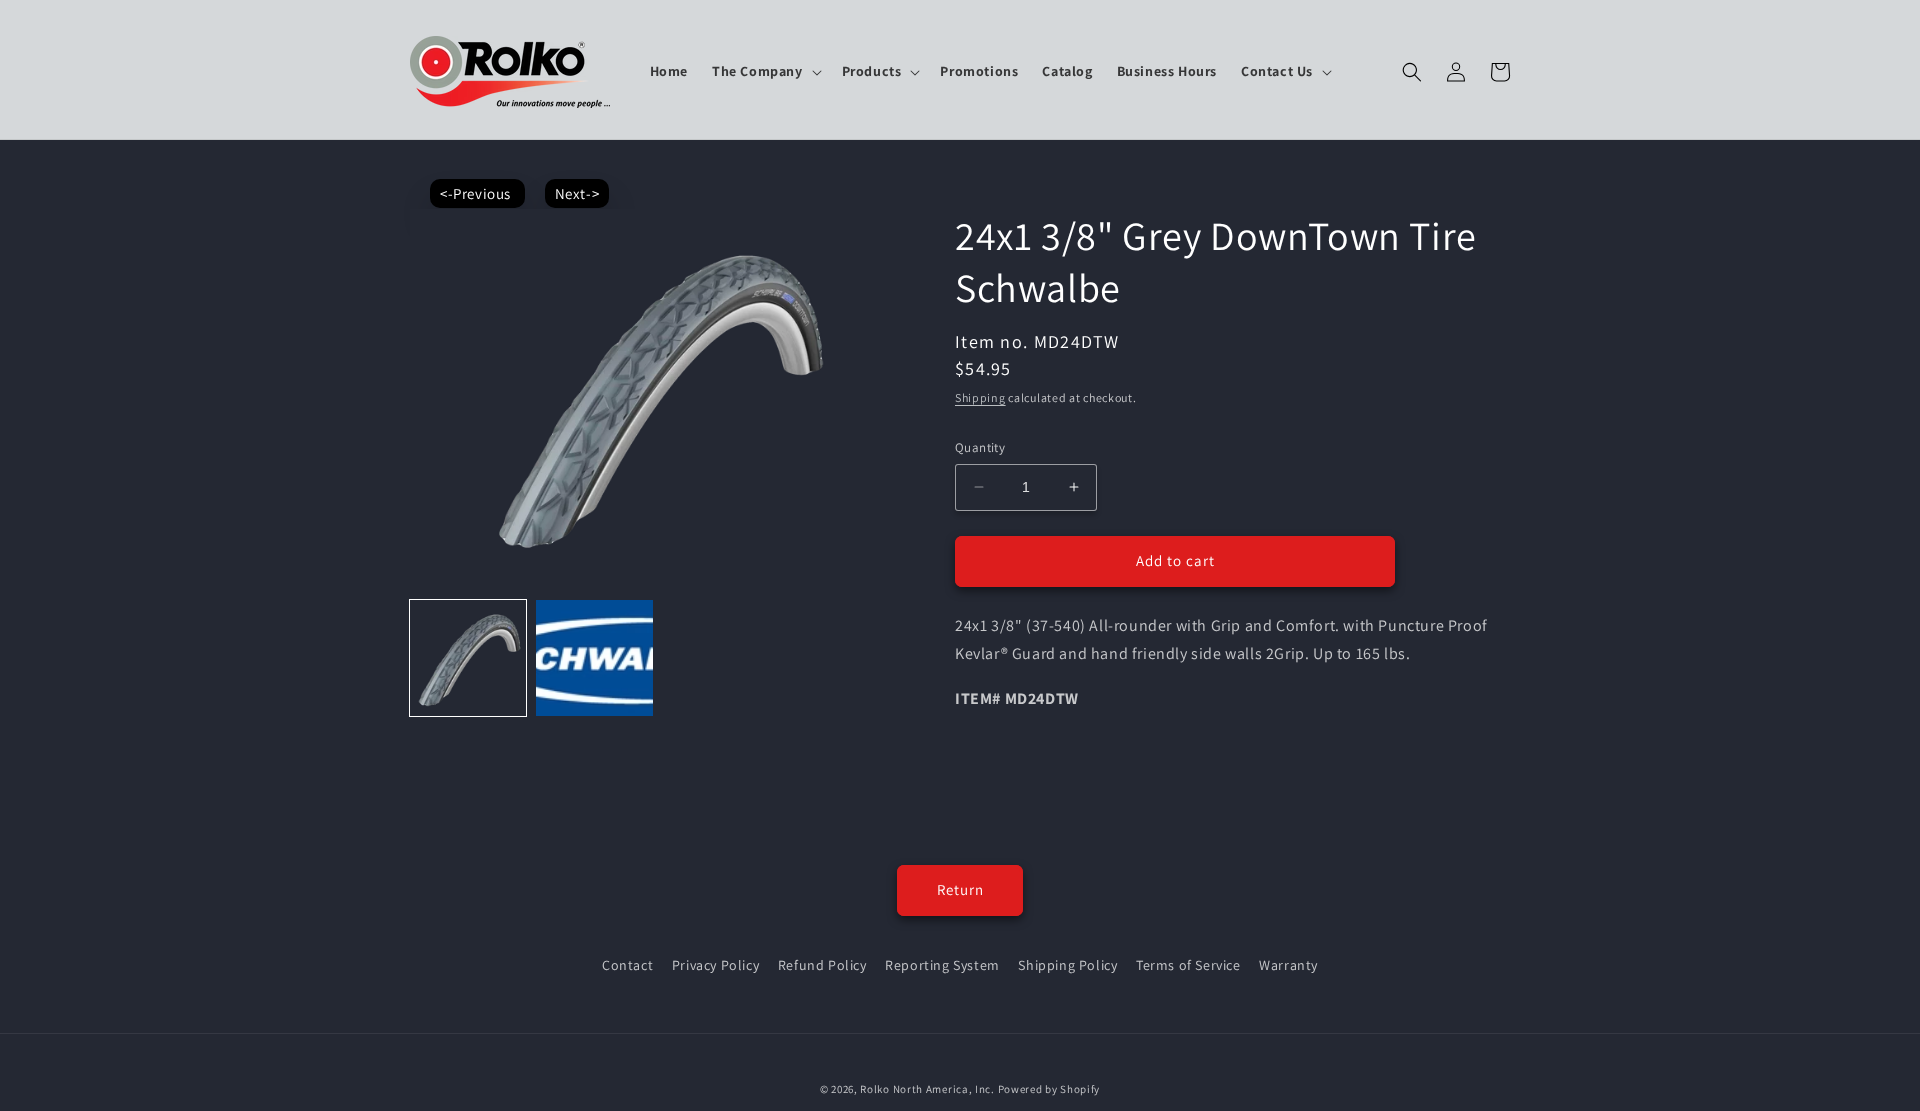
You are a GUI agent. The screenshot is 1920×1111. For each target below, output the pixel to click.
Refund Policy (822, 965)
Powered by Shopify (1049, 1089)
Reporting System (942, 965)
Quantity (980, 447)
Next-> (577, 193)
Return (960, 889)
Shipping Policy (1067, 965)
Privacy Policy (715, 965)
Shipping (980, 397)
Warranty (1288, 965)
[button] (765, 71)
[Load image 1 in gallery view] (468, 658)
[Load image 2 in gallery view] (594, 658)
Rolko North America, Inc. (927, 1089)
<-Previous (477, 193)
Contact (627, 965)
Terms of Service (1188, 965)
